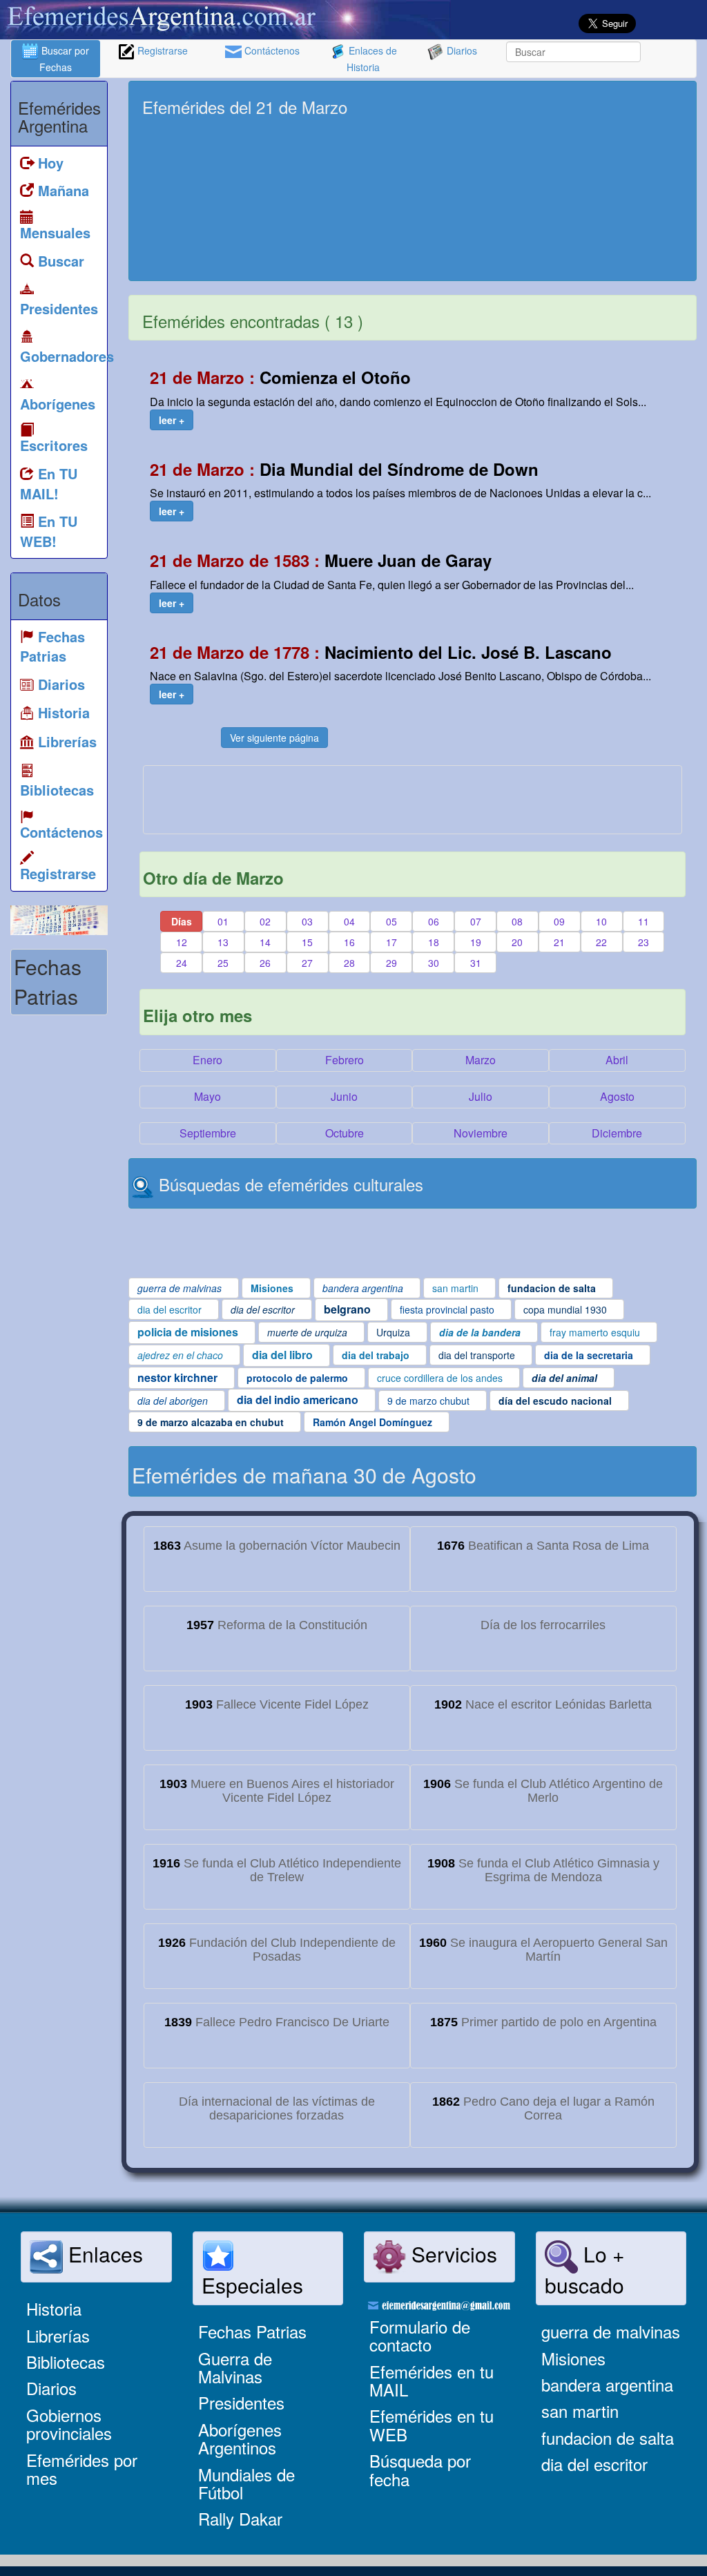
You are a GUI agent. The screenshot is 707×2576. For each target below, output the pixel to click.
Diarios (461, 50)
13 (223, 942)
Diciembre (617, 1133)
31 (476, 963)
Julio (481, 1096)
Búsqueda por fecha (420, 2469)
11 (643, 921)
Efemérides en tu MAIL (432, 2380)
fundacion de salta (608, 2438)
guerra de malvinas (611, 2331)
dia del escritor (594, 2464)
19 (476, 942)
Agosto (617, 1096)
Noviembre (481, 1133)
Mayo (207, 1096)
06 (434, 921)
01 (223, 921)
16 (349, 942)
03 (307, 921)
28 (349, 963)
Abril (617, 1060)
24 (182, 963)
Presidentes (241, 2402)
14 (265, 942)
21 (559, 942)
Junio (344, 1096)
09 (559, 921)
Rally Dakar (240, 2518)
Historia (54, 2308)
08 (517, 921)
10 (601, 921)
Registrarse (161, 50)
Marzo (481, 1060)
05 (391, 921)
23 (643, 942)
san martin (580, 2411)
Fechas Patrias (252, 2331)
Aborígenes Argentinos (240, 2438)
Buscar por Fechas (64, 59)
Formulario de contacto (420, 2335)
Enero (207, 1060)
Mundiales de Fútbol (246, 2483)
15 (307, 942)
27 (307, 963)
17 (391, 942)
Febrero (345, 1060)
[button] (172, 420)
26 (265, 963)
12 (182, 942)
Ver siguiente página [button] (274, 738)
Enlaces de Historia (371, 59)
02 (265, 921)
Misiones (573, 2358)
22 (601, 942)
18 (434, 942)
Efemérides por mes (82, 2469)
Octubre (345, 1133)
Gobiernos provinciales (69, 2424)
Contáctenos (271, 50)
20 (517, 942)
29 (391, 963)
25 (223, 963)
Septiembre (208, 1133)
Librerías (58, 2335)
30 (434, 963)
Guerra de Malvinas (235, 2367)
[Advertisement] (564, 181)
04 (349, 921)
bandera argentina (607, 2384)
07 (476, 921)
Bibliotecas (66, 2362)
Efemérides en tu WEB (432, 2424)
